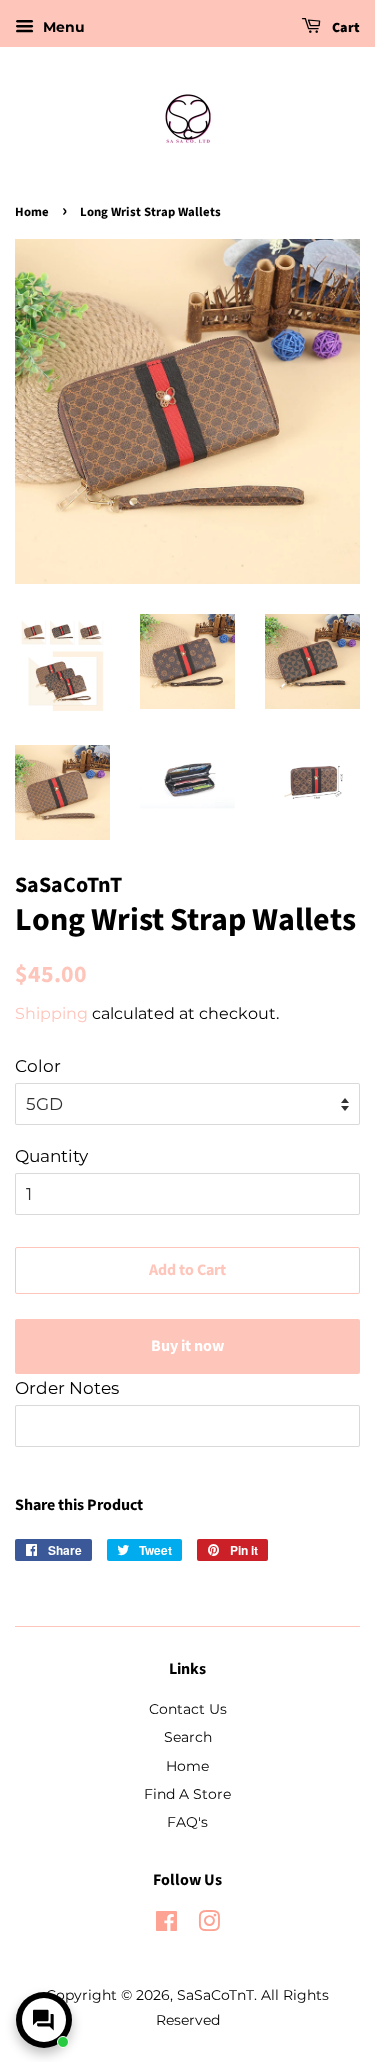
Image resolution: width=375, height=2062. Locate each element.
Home (32, 212)
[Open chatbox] (44, 2020)
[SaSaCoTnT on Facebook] (166, 1925)
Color (38, 1066)
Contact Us (188, 1709)
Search (188, 1737)
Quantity (51, 1156)
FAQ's (187, 1822)
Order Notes (67, 1388)
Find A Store (187, 1794)
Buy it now (187, 1346)
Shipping (51, 1013)
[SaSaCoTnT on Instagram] (209, 1925)
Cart (344, 28)
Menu (62, 27)
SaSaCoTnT (215, 1995)
